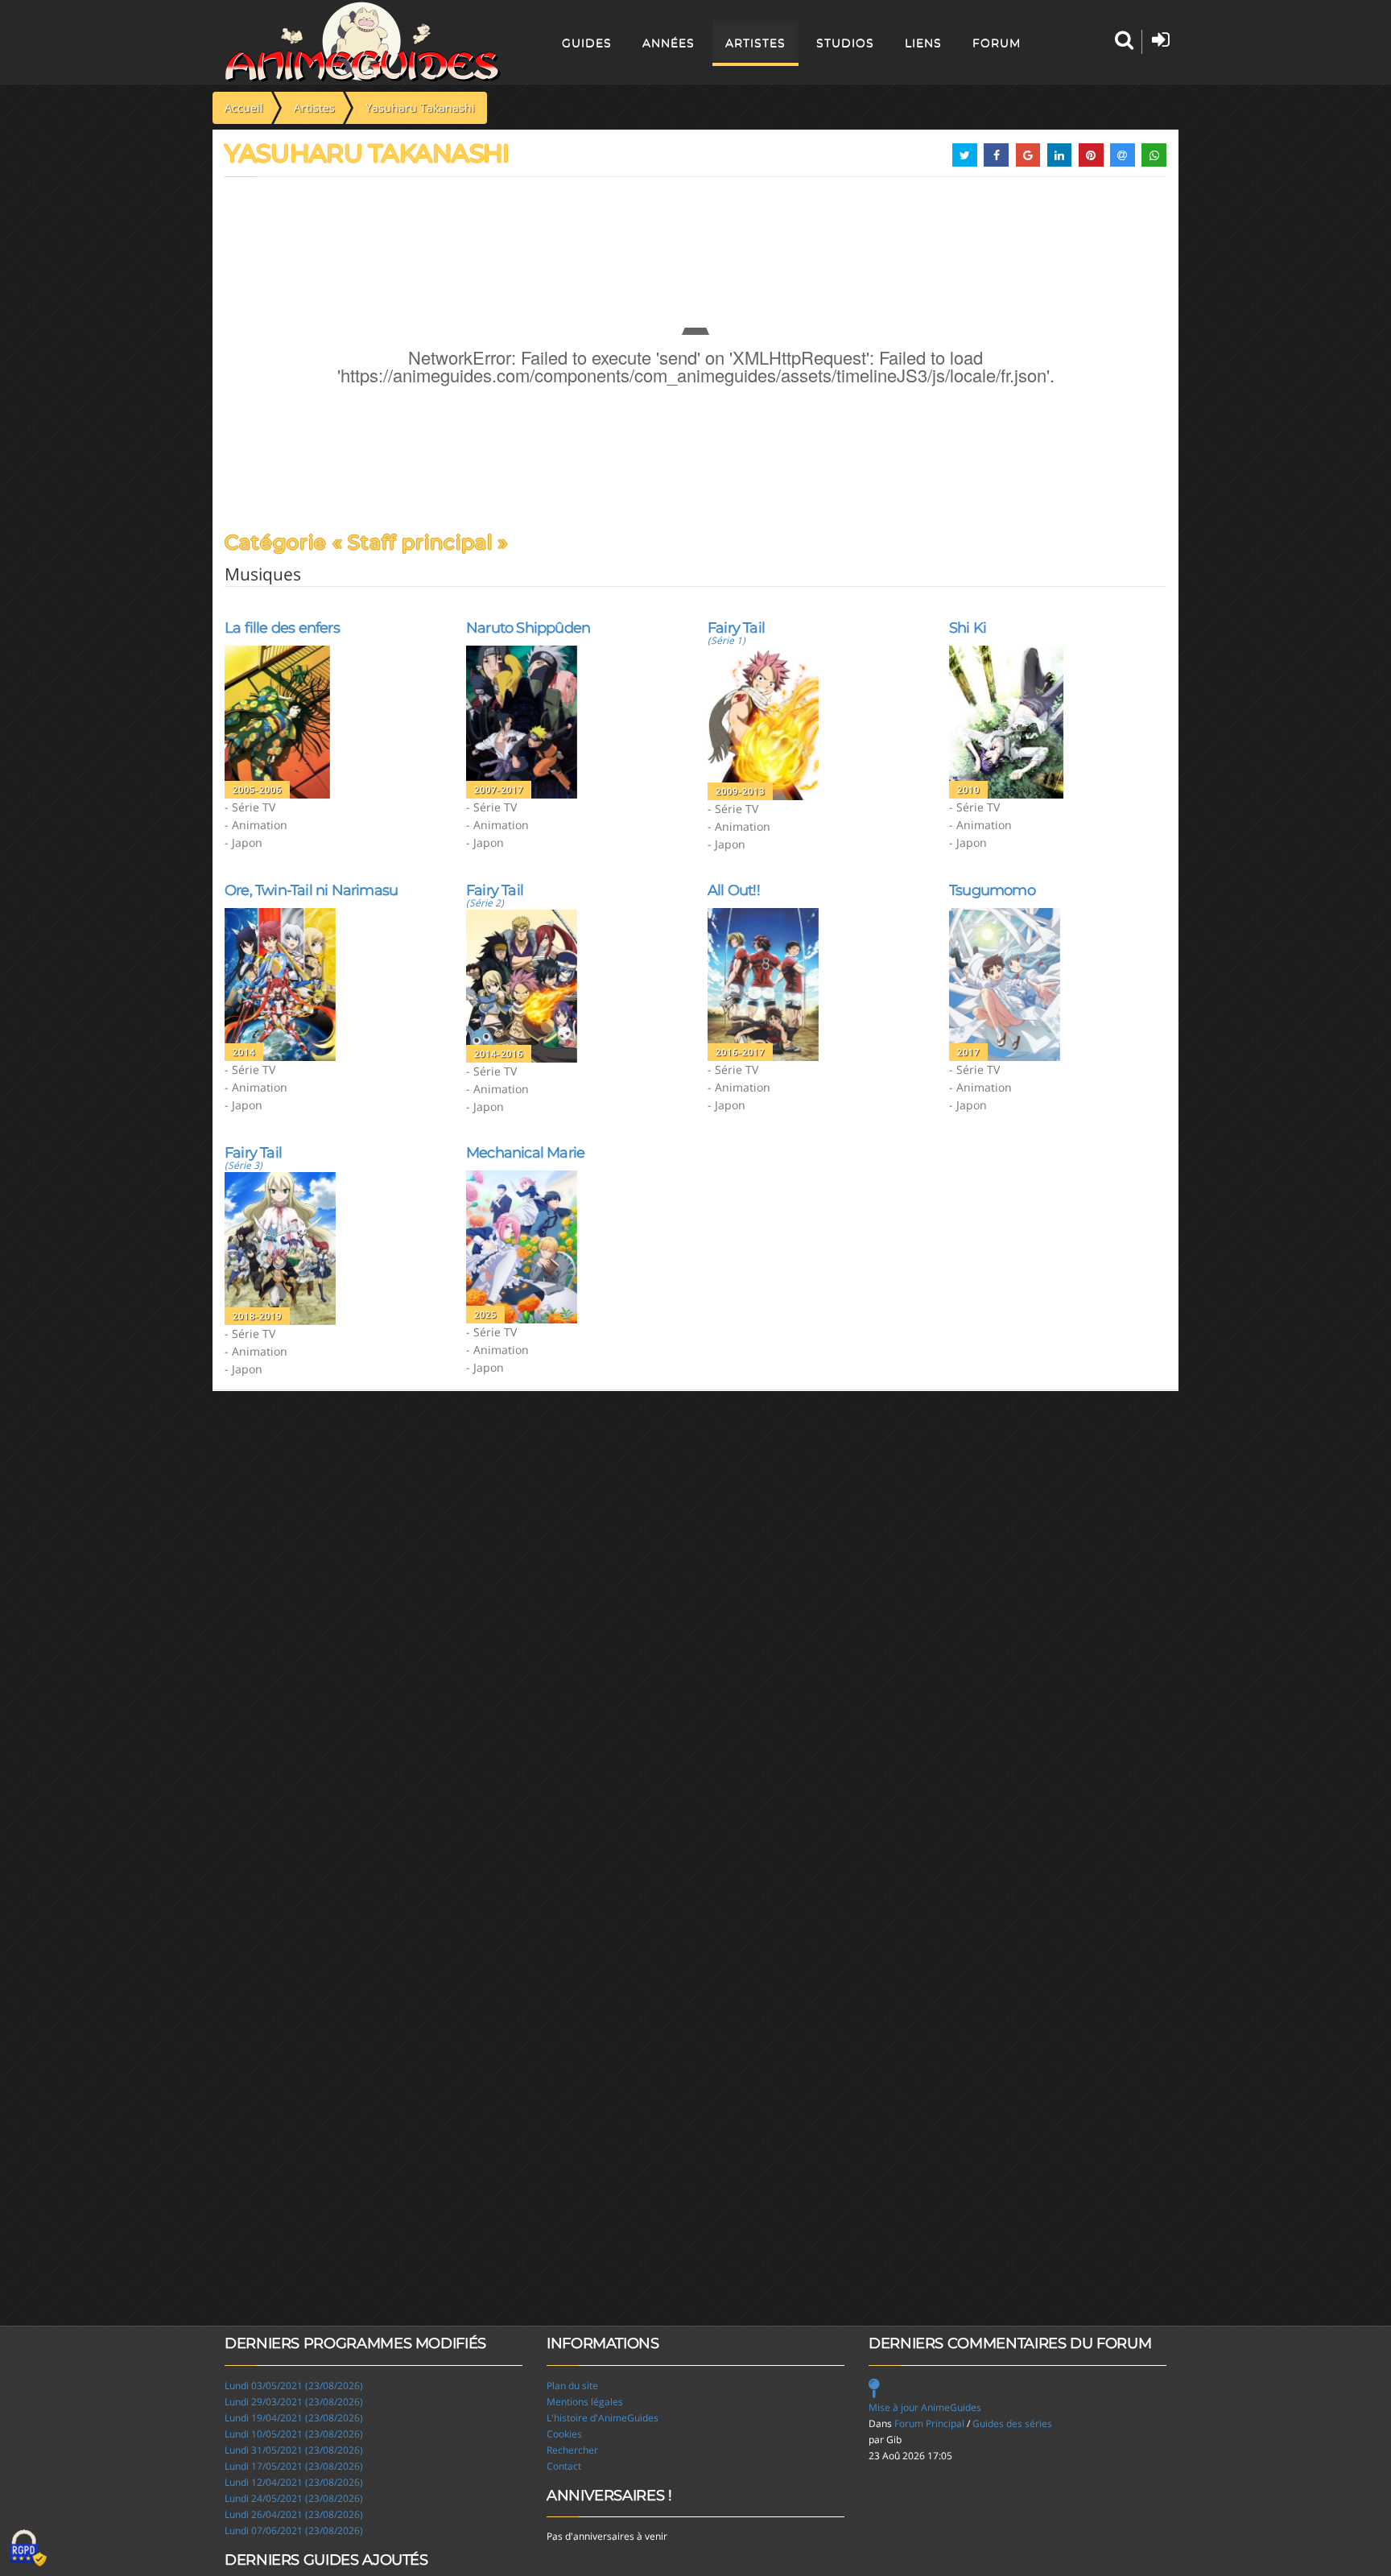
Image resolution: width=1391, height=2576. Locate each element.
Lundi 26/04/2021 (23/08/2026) (294, 2514)
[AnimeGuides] (363, 42)
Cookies (564, 2434)
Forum (997, 43)
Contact (564, 2466)
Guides (587, 43)
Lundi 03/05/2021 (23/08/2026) (294, 2386)
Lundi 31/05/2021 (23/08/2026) (294, 2450)
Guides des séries (1012, 2423)
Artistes (755, 43)
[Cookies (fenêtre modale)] (28, 2549)
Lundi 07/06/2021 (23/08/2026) (294, 2531)
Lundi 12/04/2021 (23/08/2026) (294, 2482)
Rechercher (572, 2450)
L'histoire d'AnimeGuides (603, 2418)
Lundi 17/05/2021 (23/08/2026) (294, 2466)
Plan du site (572, 2386)
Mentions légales (585, 2402)
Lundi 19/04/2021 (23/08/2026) (294, 2418)
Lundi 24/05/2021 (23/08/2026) (294, 2498)
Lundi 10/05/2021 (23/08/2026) (294, 2434)
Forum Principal (929, 2423)
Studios (845, 43)
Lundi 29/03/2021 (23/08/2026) (294, 2402)
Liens (923, 43)
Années (669, 43)
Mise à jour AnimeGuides (925, 2407)
